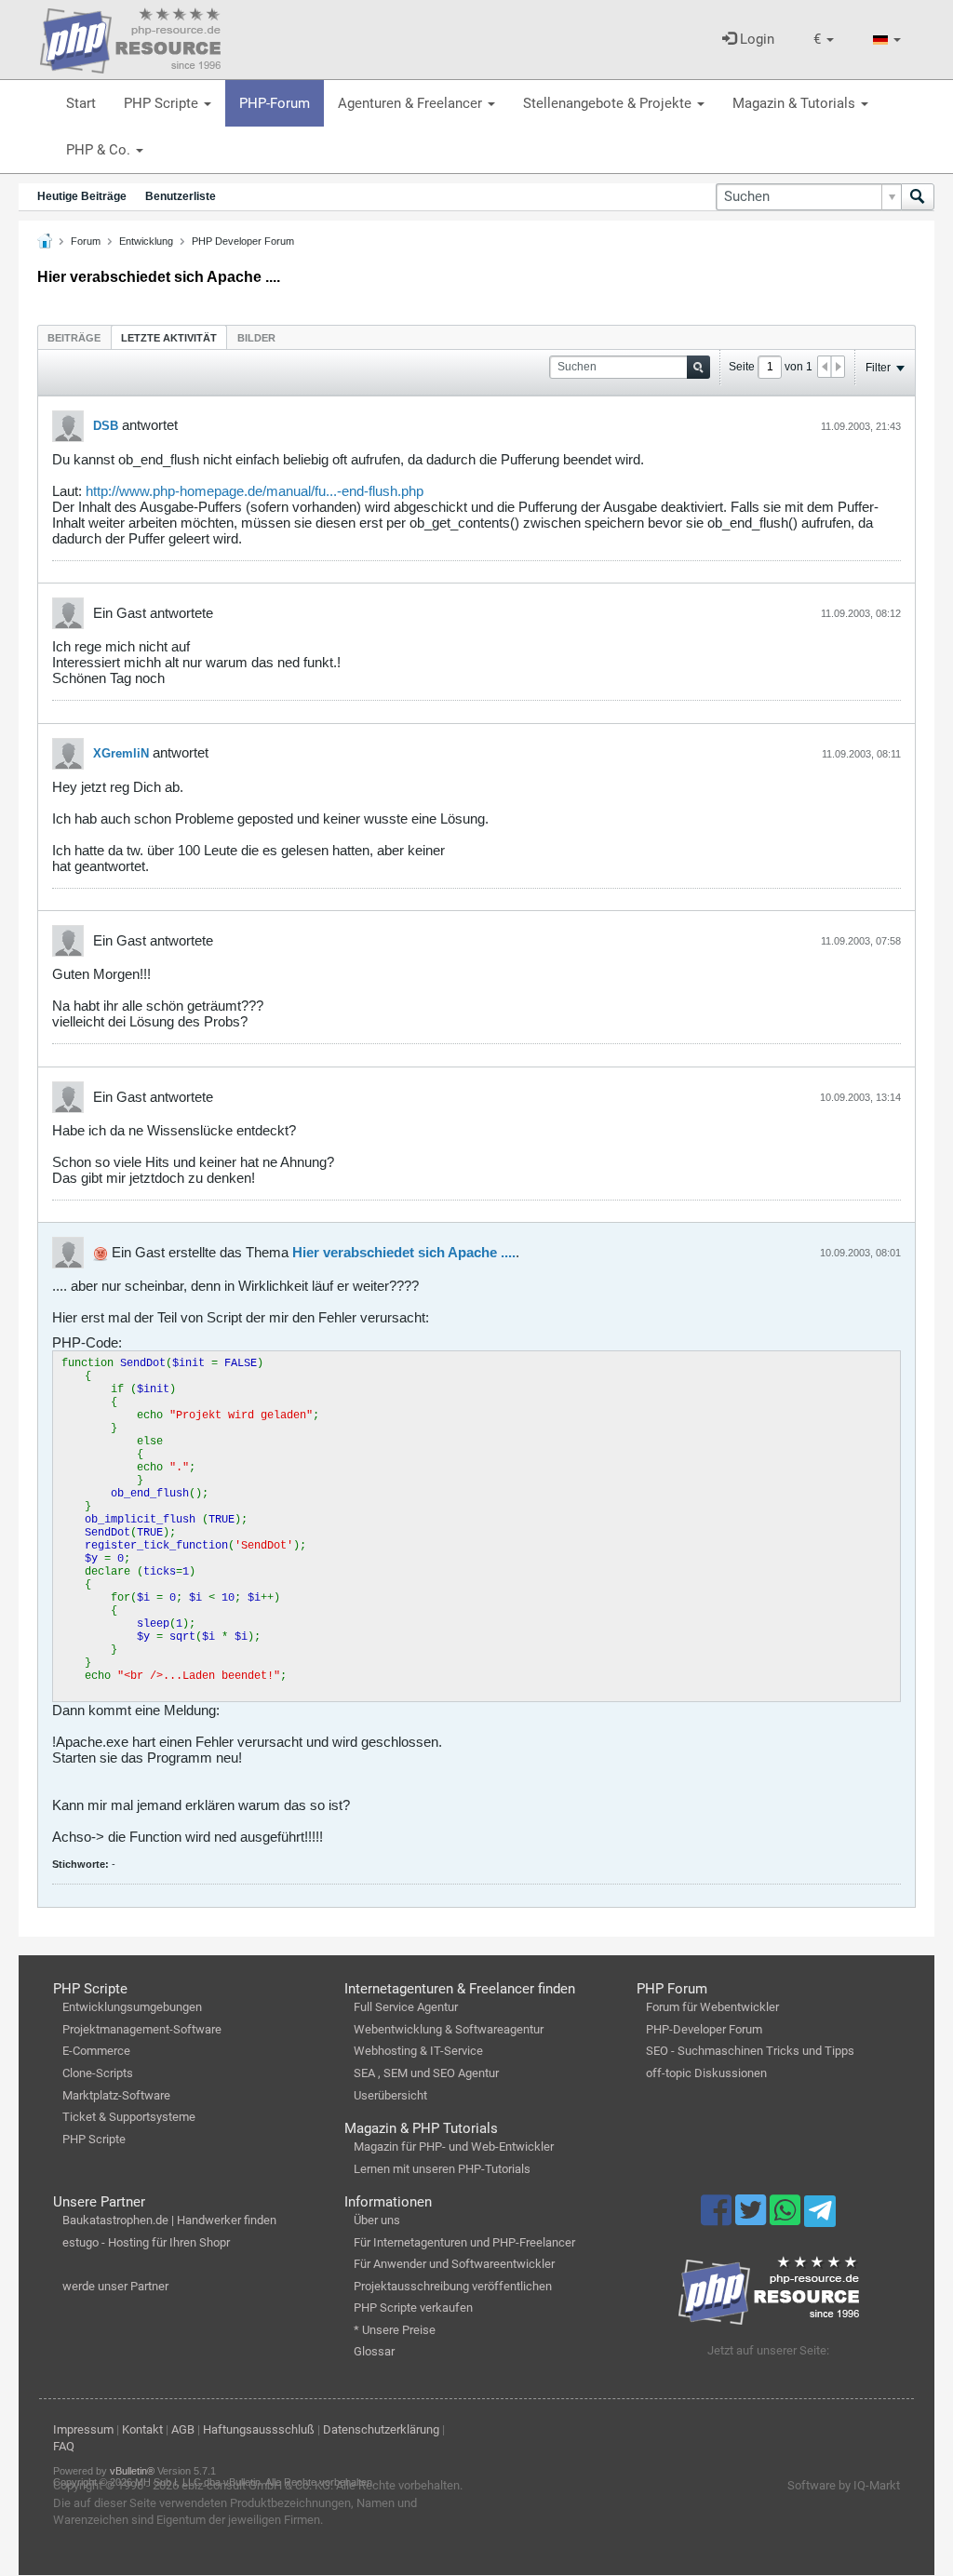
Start (81, 103)
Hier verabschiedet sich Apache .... (404, 1252)
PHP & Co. (100, 150)
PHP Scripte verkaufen (413, 2308)
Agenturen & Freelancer (412, 103)
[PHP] (130, 37)
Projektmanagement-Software (142, 2029)
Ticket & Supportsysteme (129, 2117)
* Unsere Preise (395, 2330)
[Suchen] (918, 197)
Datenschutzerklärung (381, 2429)
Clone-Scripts (98, 2073)
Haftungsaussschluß (259, 2429)
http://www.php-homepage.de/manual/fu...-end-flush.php (255, 491)
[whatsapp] (787, 2219)
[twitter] (752, 2219)
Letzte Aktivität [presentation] (169, 338)
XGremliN (121, 753)
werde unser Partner (115, 2286)
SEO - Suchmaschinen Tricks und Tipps (750, 2051)
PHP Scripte (163, 103)
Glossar (374, 2351)
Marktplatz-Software (116, 2095)
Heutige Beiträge (82, 196)
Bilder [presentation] (256, 338)
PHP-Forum (275, 103)
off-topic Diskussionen (706, 2073)
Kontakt (142, 2429)
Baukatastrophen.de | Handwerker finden (169, 2220)
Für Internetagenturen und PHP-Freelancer (464, 2242)
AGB (183, 2429)
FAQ (64, 2446)
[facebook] (718, 2219)
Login (755, 39)
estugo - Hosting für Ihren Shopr (146, 2242)
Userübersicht (390, 2095)
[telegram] (819, 2216)
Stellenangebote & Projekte (609, 103)
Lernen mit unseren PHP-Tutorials (442, 2169)
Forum (86, 241)
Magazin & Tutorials (796, 103)
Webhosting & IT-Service (418, 2051)
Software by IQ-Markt (844, 2485)
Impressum (83, 2429)
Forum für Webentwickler (712, 2007)
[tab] (74, 337)
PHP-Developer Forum (704, 2029)
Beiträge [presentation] (74, 338)
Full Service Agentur (406, 2007)
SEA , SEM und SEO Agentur (426, 2073)
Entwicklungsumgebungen (132, 2007)
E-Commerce (96, 2051)
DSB (106, 426)
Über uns (377, 2220)
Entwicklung (146, 241)
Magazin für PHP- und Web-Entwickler (454, 2147)
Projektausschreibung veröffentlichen (453, 2286)
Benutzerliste (181, 196)
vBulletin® (132, 2471)
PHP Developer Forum (243, 241)
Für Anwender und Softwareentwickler (454, 2264)
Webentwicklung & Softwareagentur (449, 2029)
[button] (824, 40)
